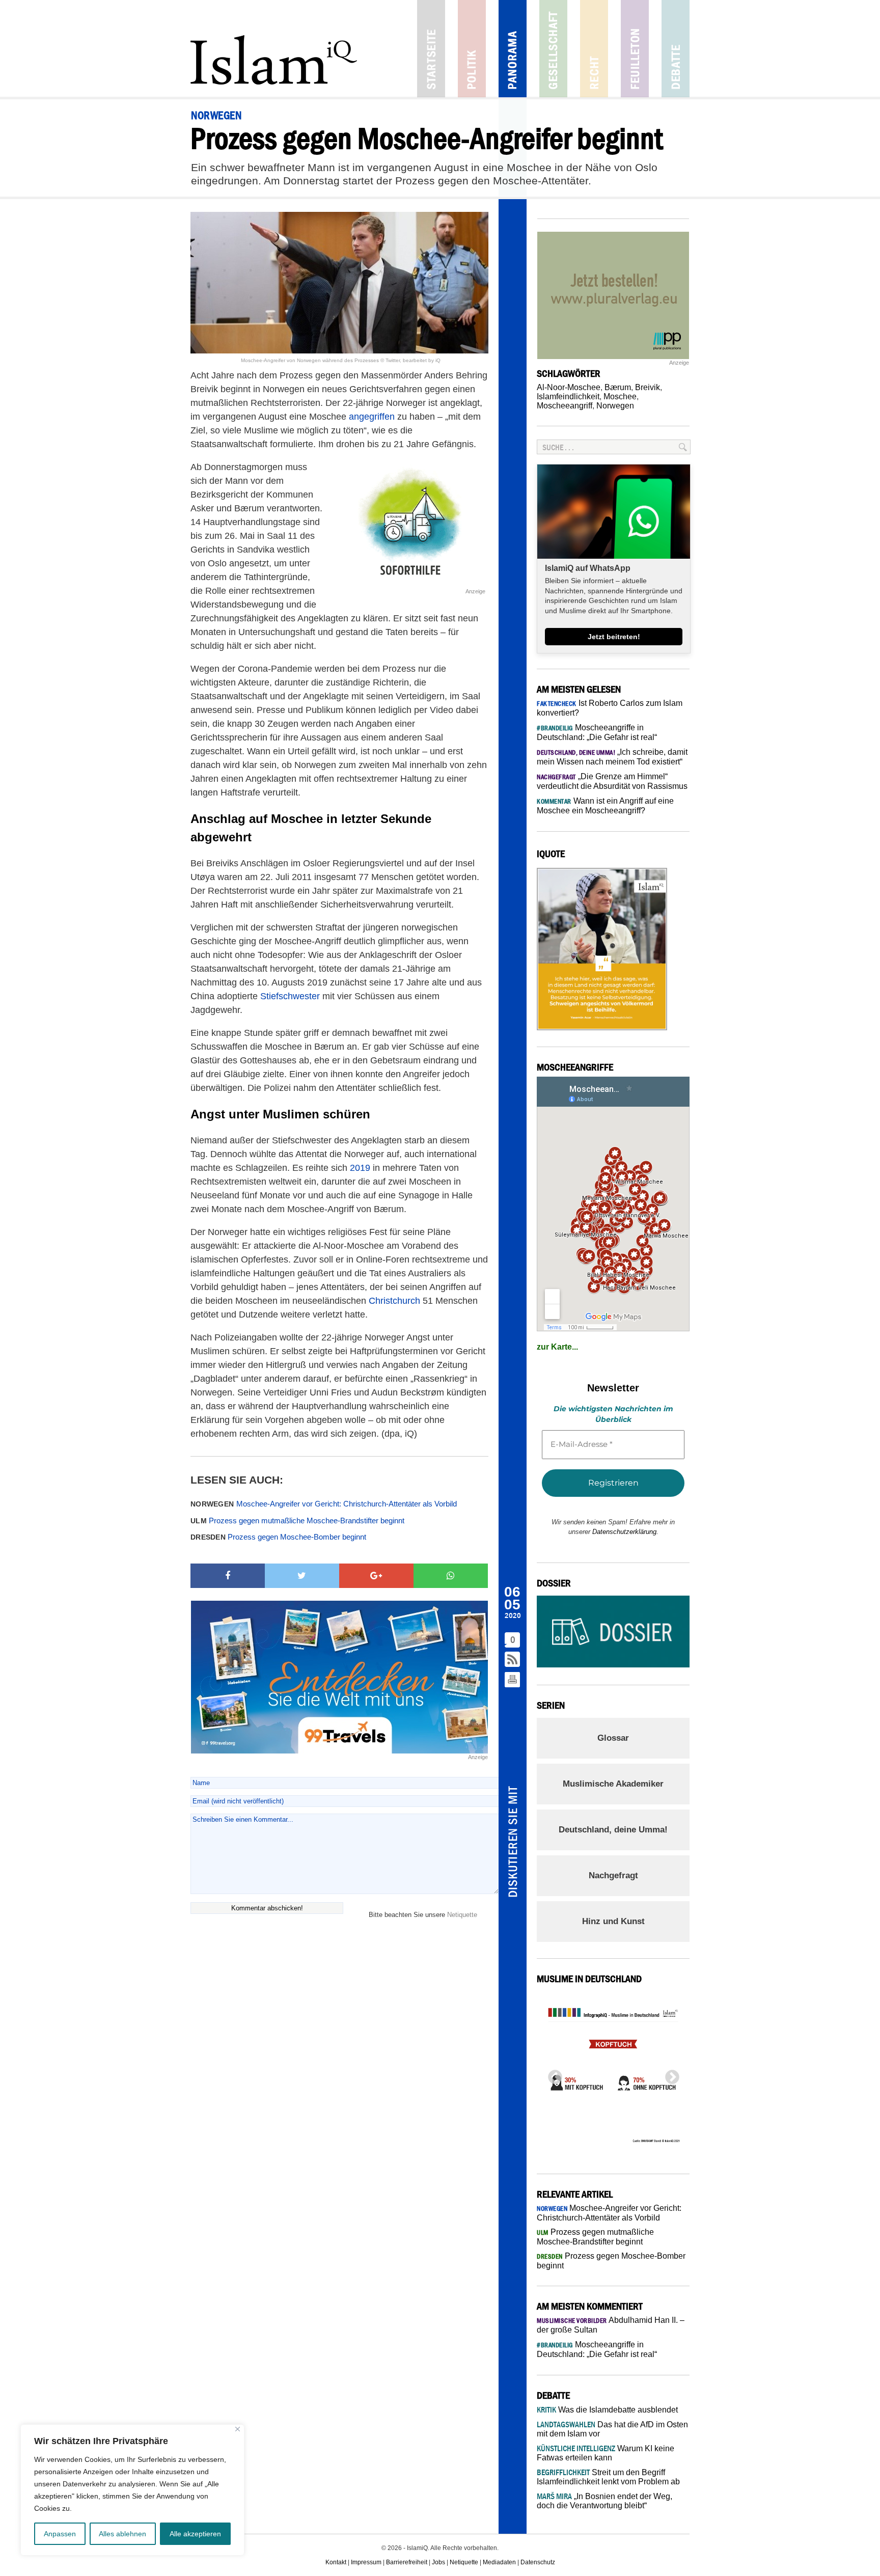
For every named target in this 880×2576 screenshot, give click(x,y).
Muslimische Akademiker (613, 1784)
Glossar (613, 1738)
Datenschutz (538, 2562)
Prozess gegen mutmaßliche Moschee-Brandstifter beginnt (297, 1520)
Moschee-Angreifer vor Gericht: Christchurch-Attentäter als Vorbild (324, 1504)
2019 (360, 1168)
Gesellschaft (553, 49)
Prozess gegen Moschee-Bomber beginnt (278, 1537)
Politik (472, 49)
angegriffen (372, 417)
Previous (552, 2074)
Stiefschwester (290, 996)
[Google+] (376, 1576)
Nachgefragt (613, 1875)
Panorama (513, 49)
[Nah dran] (238, 2429)
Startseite (431, 49)
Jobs (438, 2562)
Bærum (618, 387)
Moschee (620, 396)
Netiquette (462, 1915)
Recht (594, 49)
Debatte (676, 49)
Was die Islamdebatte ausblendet (607, 2410)
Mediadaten (499, 2562)
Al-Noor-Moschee (569, 387)
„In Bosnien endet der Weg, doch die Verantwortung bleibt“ (604, 2501)
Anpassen (60, 2534)
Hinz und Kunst (613, 1921)
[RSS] (513, 1660)
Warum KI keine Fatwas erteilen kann (606, 2453)
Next (669, 2074)
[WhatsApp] (451, 1576)
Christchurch (394, 1301)
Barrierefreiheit (407, 2562)
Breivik (648, 387)
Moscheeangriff (565, 406)
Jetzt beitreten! (614, 637)
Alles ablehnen (122, 2534)
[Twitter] (302, 1576)
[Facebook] (228, 1576)
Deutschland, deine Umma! (613, 1830)
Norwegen (615, 406)
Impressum (366, 2562)
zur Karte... (557, 1347)
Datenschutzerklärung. (625, 1532)
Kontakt (336, 2562)
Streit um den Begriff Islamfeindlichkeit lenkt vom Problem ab (608, 2477)
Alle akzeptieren (195, 2534)
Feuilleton (635, 49)
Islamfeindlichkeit (568, 396)
